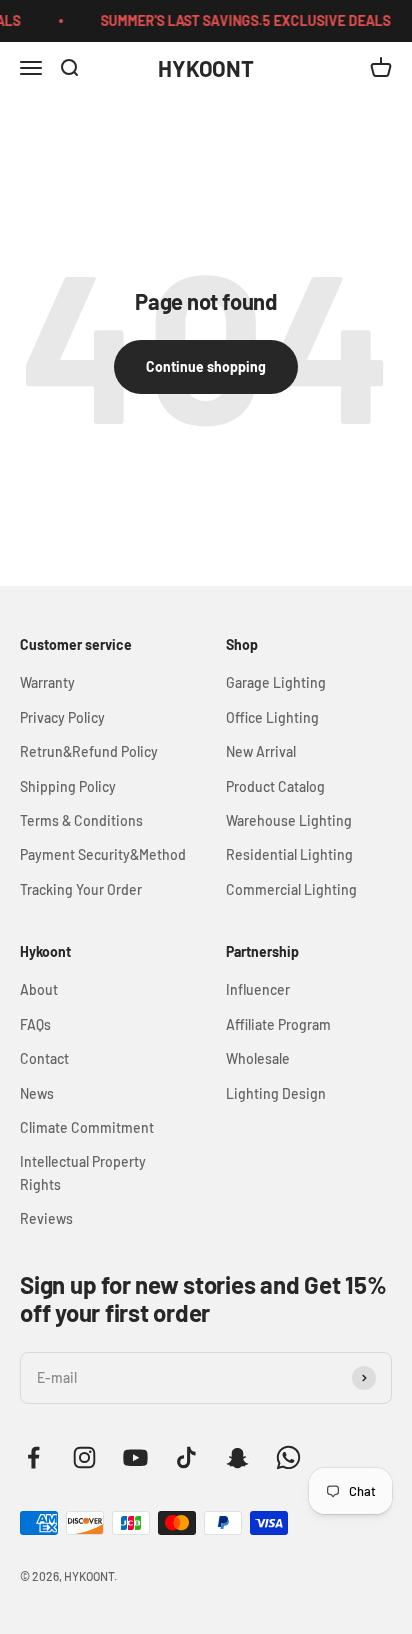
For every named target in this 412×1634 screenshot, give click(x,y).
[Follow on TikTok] (186, 1457)
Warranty (47, 682)
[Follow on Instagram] (84, 1457)
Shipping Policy (68, 786)
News (37, 1093)
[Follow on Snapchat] (237, 1457)
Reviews (46, 1218)
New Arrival (261, 751)
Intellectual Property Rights (83, 1172)
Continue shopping (206, 366)
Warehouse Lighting (289, 820)
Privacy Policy (62, 717)
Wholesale (258, 1058)
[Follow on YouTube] (135, 1457)
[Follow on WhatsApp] (288, 1457)
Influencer (258, 989)
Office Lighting (272, 717)
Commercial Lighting (291, 889)
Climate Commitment (87, 1127)
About (39, 989)
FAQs (35, 1024)
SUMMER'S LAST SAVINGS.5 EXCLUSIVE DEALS (242, 20)
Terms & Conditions (81, 820)
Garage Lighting (276, 682)
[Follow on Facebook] (33, 1457)
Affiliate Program (278, 1024)
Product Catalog (275, 786)
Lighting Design (276, 1093)
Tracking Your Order (81, 889)
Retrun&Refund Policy (89, 751)
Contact (44, 1058)
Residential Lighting (289, 854)
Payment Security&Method (103, 854)
